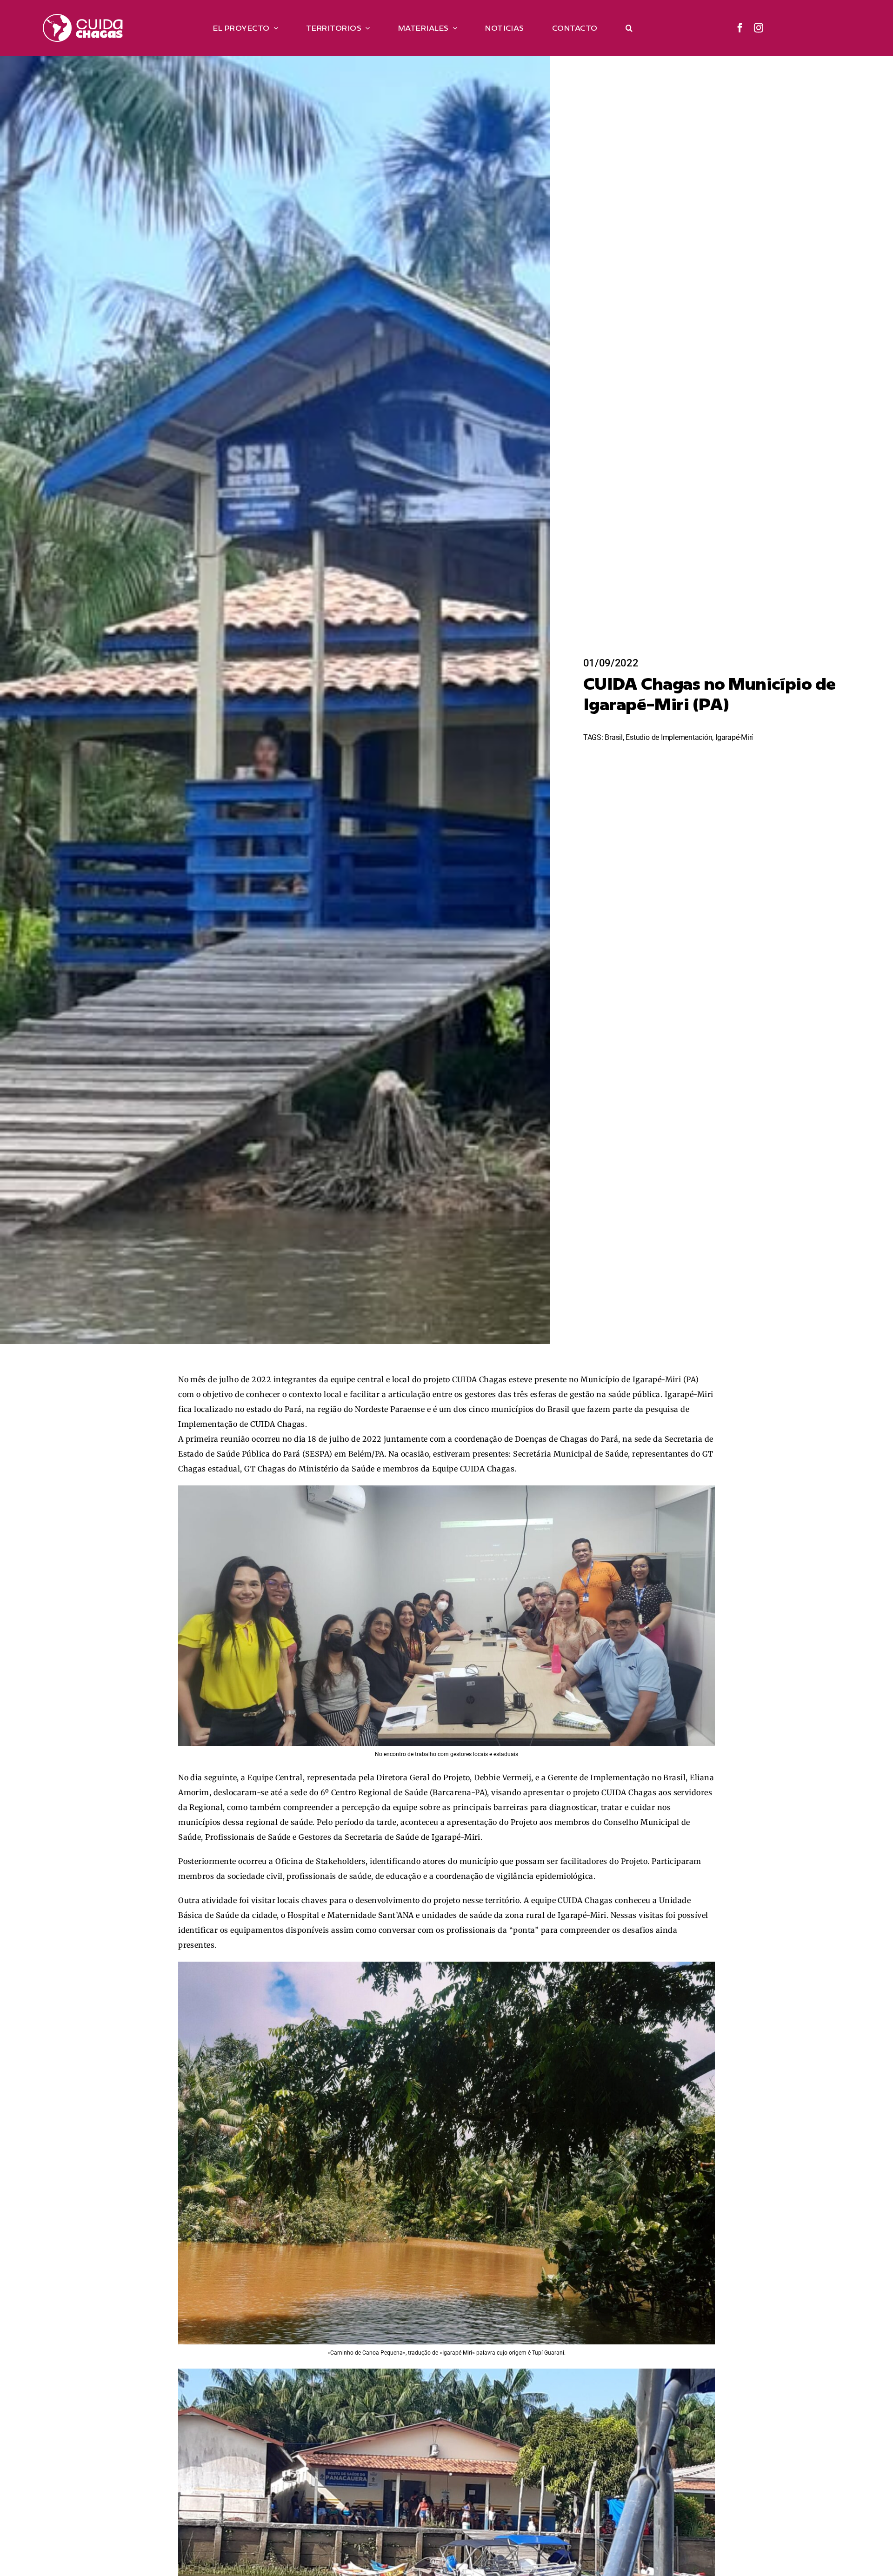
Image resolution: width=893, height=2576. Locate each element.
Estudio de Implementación (669, 737)
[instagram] (759, 28)
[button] (629, 28)
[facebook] (740, 28)
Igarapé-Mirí (734, 737)
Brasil (614, 737)
